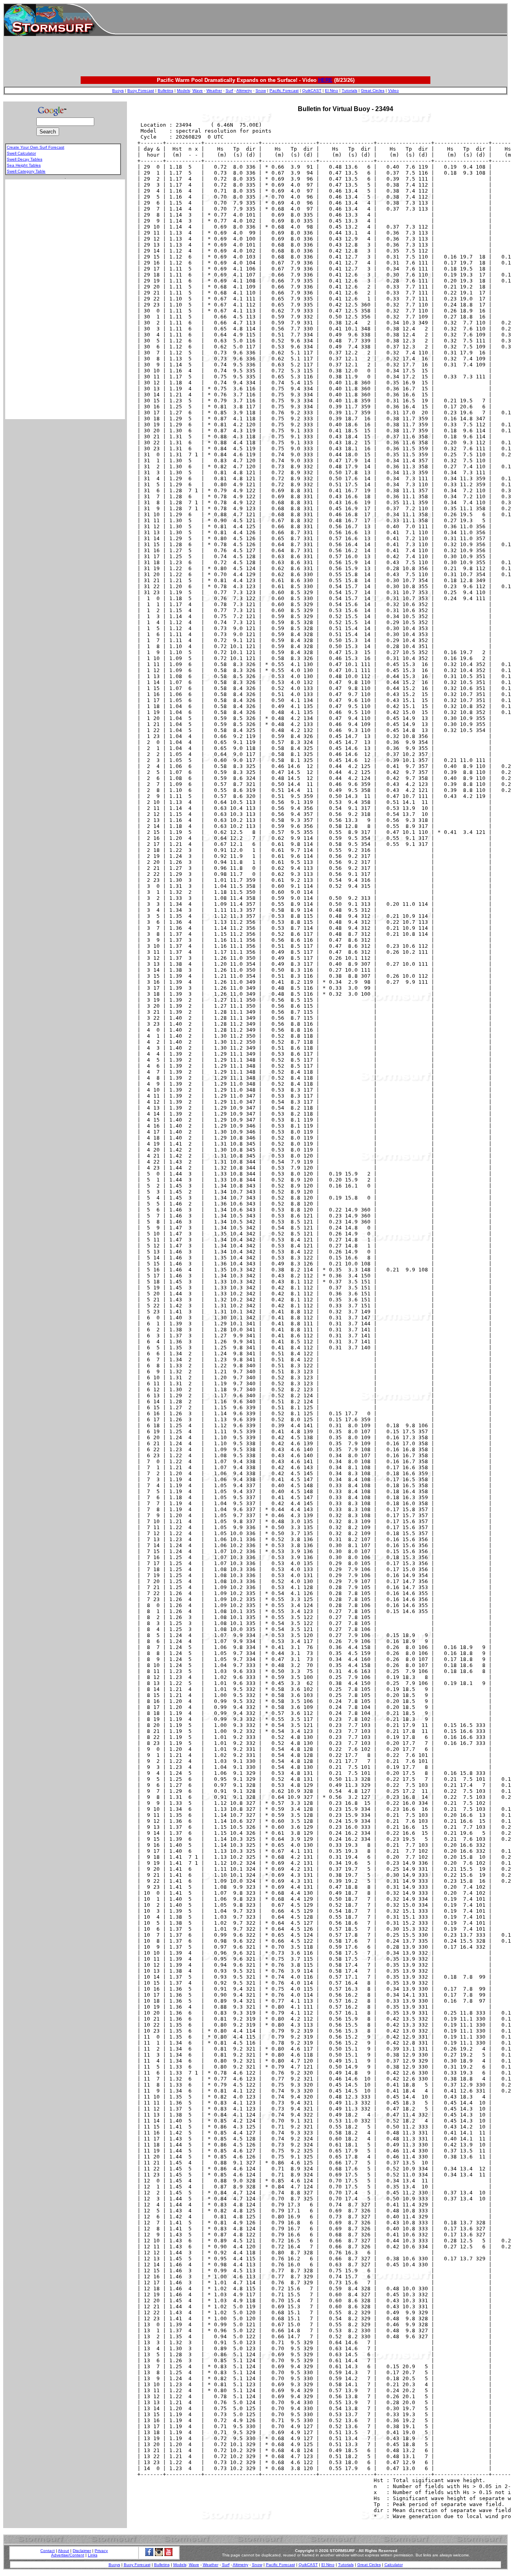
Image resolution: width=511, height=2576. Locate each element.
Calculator (394, 2565)
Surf (229, 91)
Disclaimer (82, 2551)
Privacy (101, 2551)
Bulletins (165, 91)
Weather (214, 91)
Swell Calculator (21, 153)
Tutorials (350, 91)
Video (393, 91)
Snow (261, 91)
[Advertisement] (311, 20)
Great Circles (373, 91)
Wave (198, 91)
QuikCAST (312, 91)
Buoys (118, 91)
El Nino (332, 91)
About (63, 2551)
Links (93, 2555)
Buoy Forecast (141, 91)
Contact (48, 2551)
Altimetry (244, 91)
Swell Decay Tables (25, 159)
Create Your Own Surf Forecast (36, 147)
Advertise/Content (68, 2555)
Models (183, 91)
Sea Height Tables (24, 165)
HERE (325, 80)
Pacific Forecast (284, 91)
